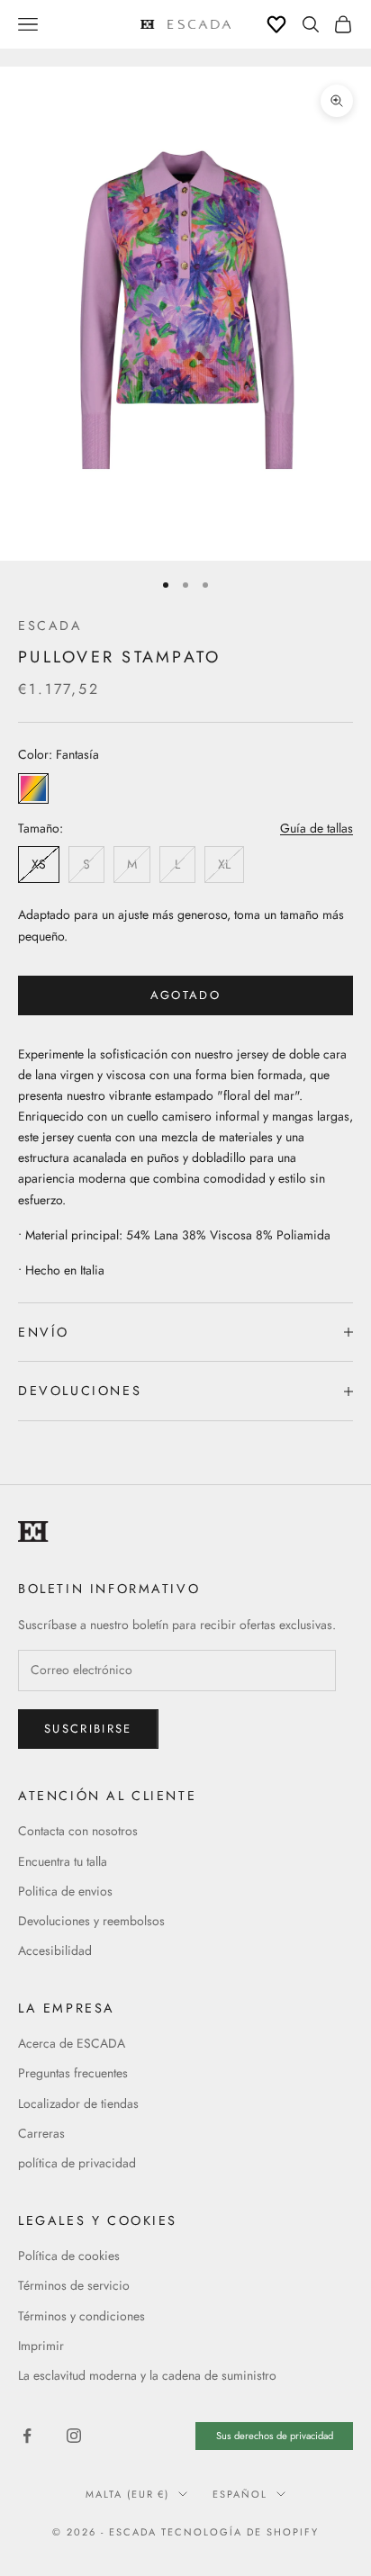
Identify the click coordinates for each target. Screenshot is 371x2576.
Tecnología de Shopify (240, 2532)
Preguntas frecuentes (73, 2073)
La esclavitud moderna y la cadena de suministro (147, 2375)
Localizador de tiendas (78, 2103)
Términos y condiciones (81, 2316)
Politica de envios (65, 1891)
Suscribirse (88, 1729)
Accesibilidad (55, 1950)
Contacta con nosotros (78, 1831)
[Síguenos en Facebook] (27, 2436)
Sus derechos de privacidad (275, 2436)
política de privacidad (77, 2163)
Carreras (41, 2133)
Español (240, 2494)
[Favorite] (276, 24)
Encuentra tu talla (63, 1861)
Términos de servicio (74, 2285)
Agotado (185, 995)
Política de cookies (69, 2256)
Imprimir (41, 2346)
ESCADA (50, 626)
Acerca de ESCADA (72, 2043)
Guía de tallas (317, 828)
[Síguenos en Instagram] (74, 2436)
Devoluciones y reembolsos (91, 1921)
